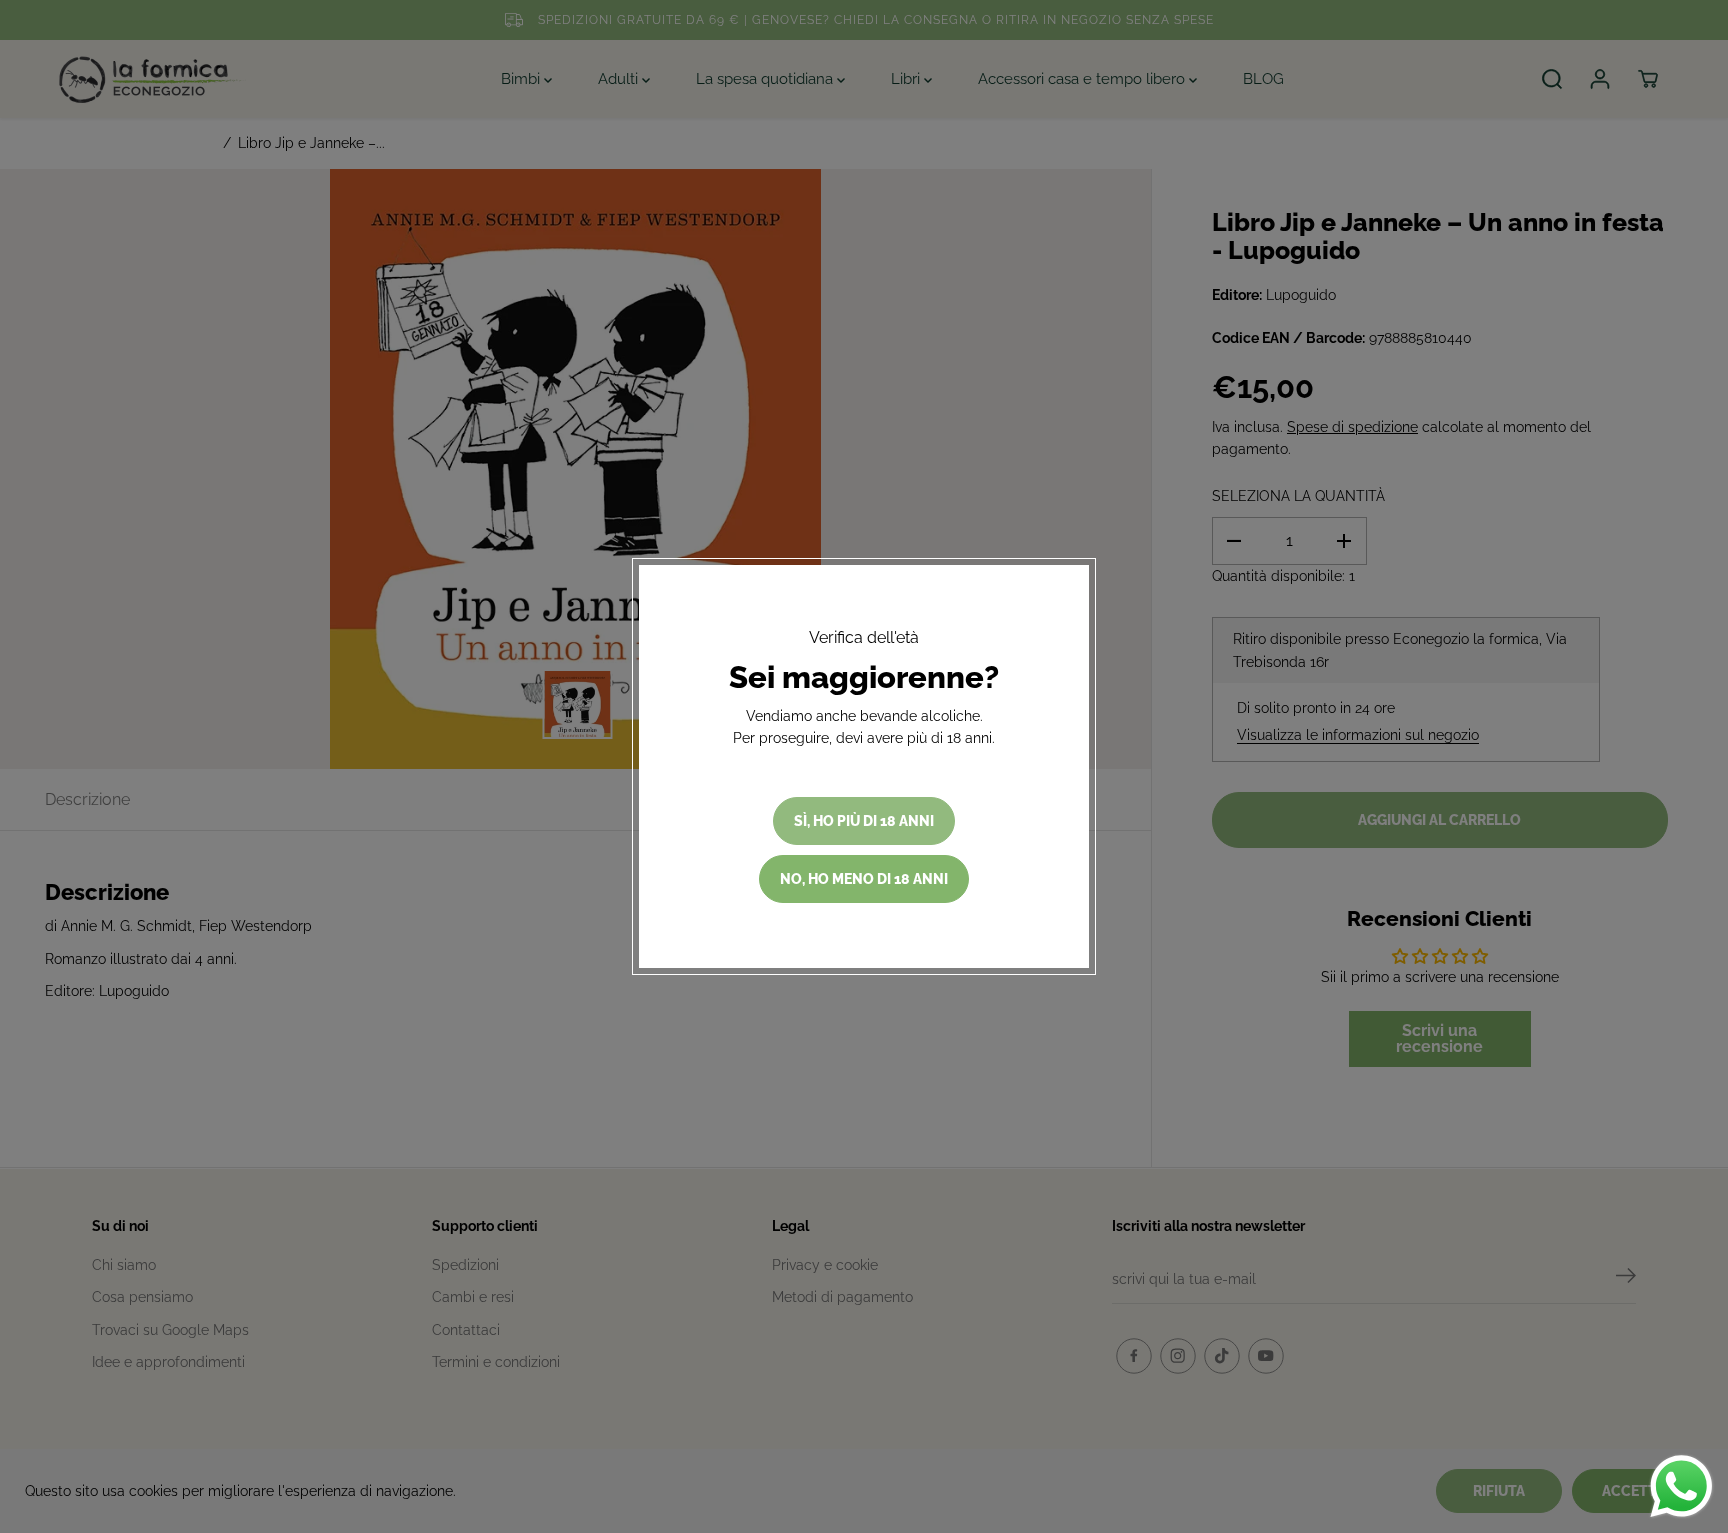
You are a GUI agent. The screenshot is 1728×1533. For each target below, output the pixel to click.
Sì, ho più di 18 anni (864, 821)
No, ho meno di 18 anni (864, 879)
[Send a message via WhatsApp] (1681, 1486)
